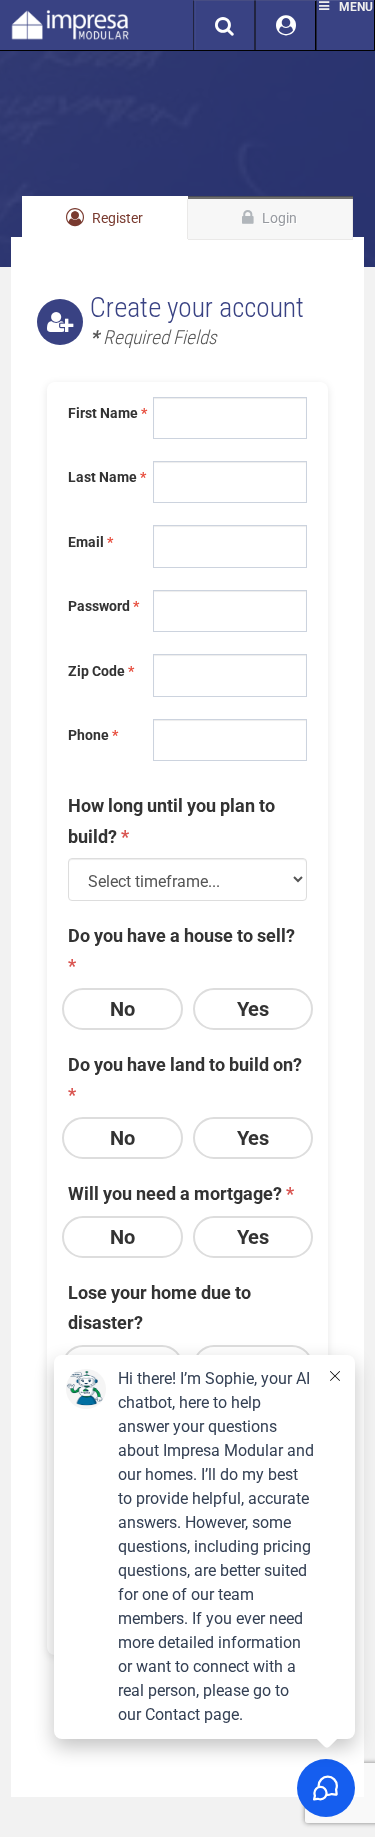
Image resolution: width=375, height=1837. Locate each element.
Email (90, 542)
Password (103, 606)
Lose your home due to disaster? (159, 1308)
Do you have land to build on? (185, 1080)
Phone (93, 735)
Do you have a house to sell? (181, 951)
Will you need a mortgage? (181, 1193)
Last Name (105, 477)
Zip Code (101, 671)
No (122, 1009)
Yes (253, 1009)
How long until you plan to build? (171, 821)
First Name (105, 413)
